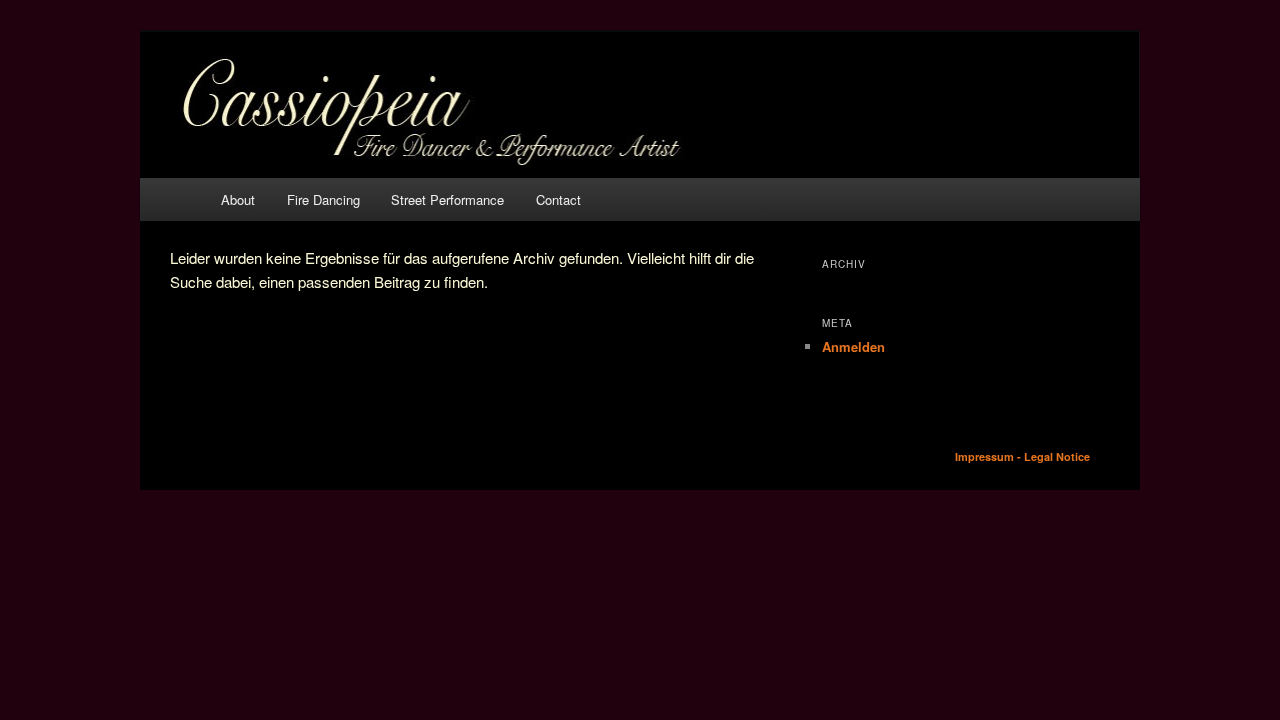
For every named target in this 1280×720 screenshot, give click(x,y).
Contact (558, 199)
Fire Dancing (323, 199)
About (238, 199)
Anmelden (853, 346)
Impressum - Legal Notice (1022, 456)
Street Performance (447, 199)
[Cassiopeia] (640, 105)
